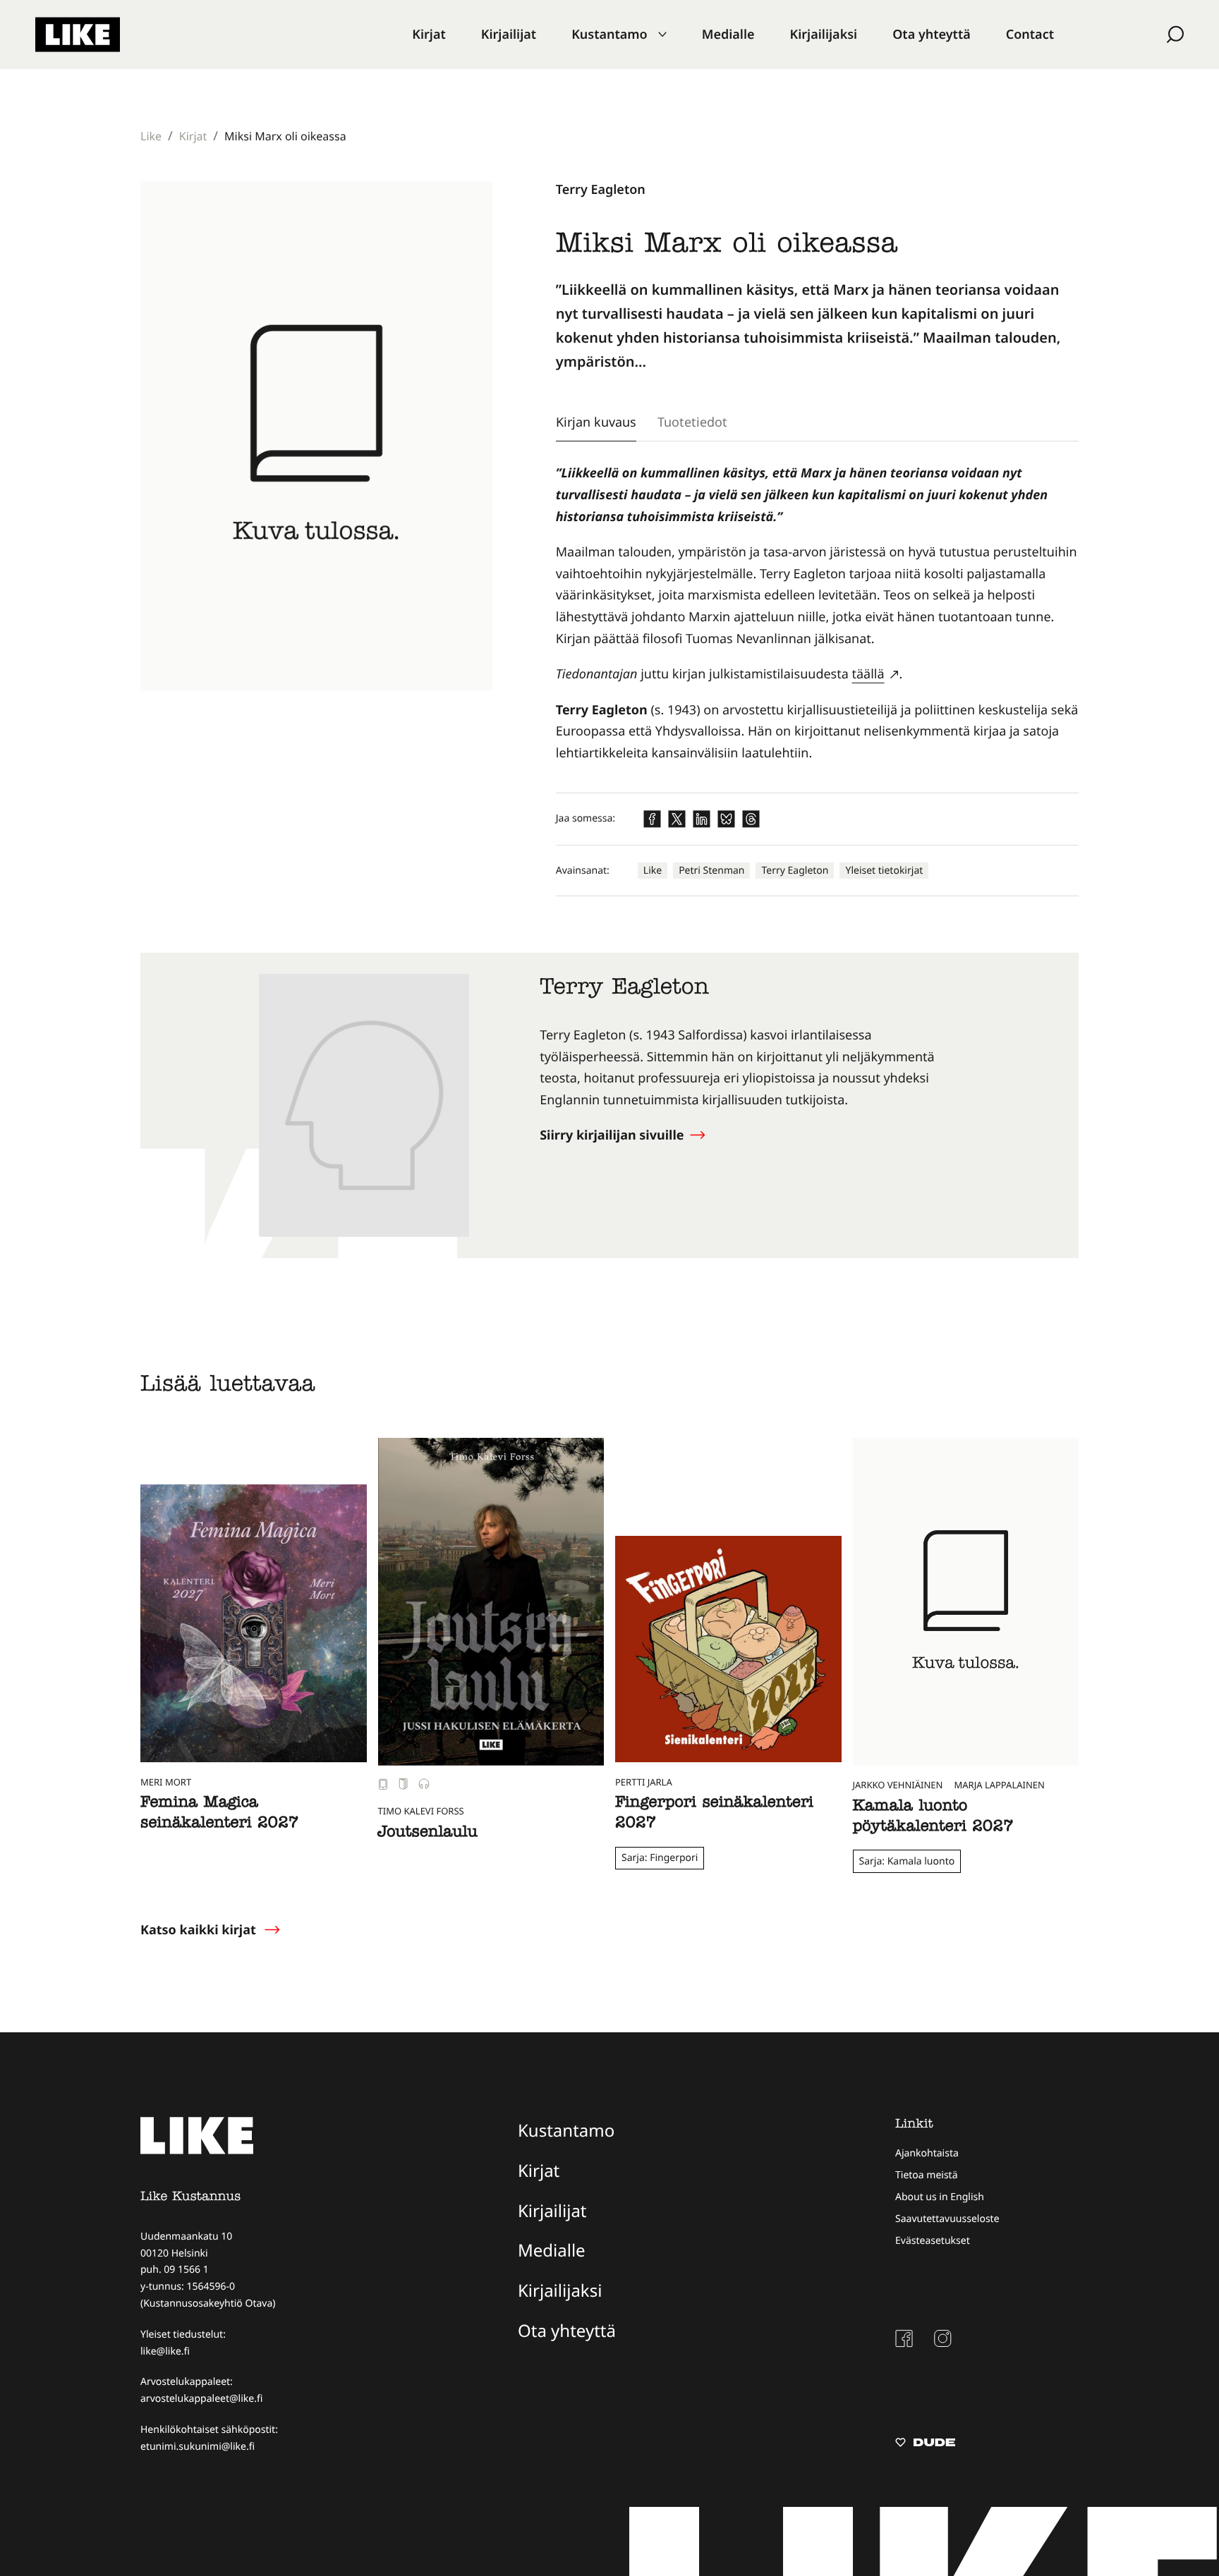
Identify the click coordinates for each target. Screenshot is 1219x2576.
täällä (868, 674)
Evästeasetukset (933, 2241)
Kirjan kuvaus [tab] (596, 422)
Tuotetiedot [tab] (692, 422)
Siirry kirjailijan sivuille (613, 1135)
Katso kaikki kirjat (198, 1930)
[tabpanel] (817, 613)
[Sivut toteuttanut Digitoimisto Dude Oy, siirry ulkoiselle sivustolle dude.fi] (925, 2444)
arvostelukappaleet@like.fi (201, 2399)
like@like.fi (165, 2351)
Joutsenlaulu (428, 1833)
